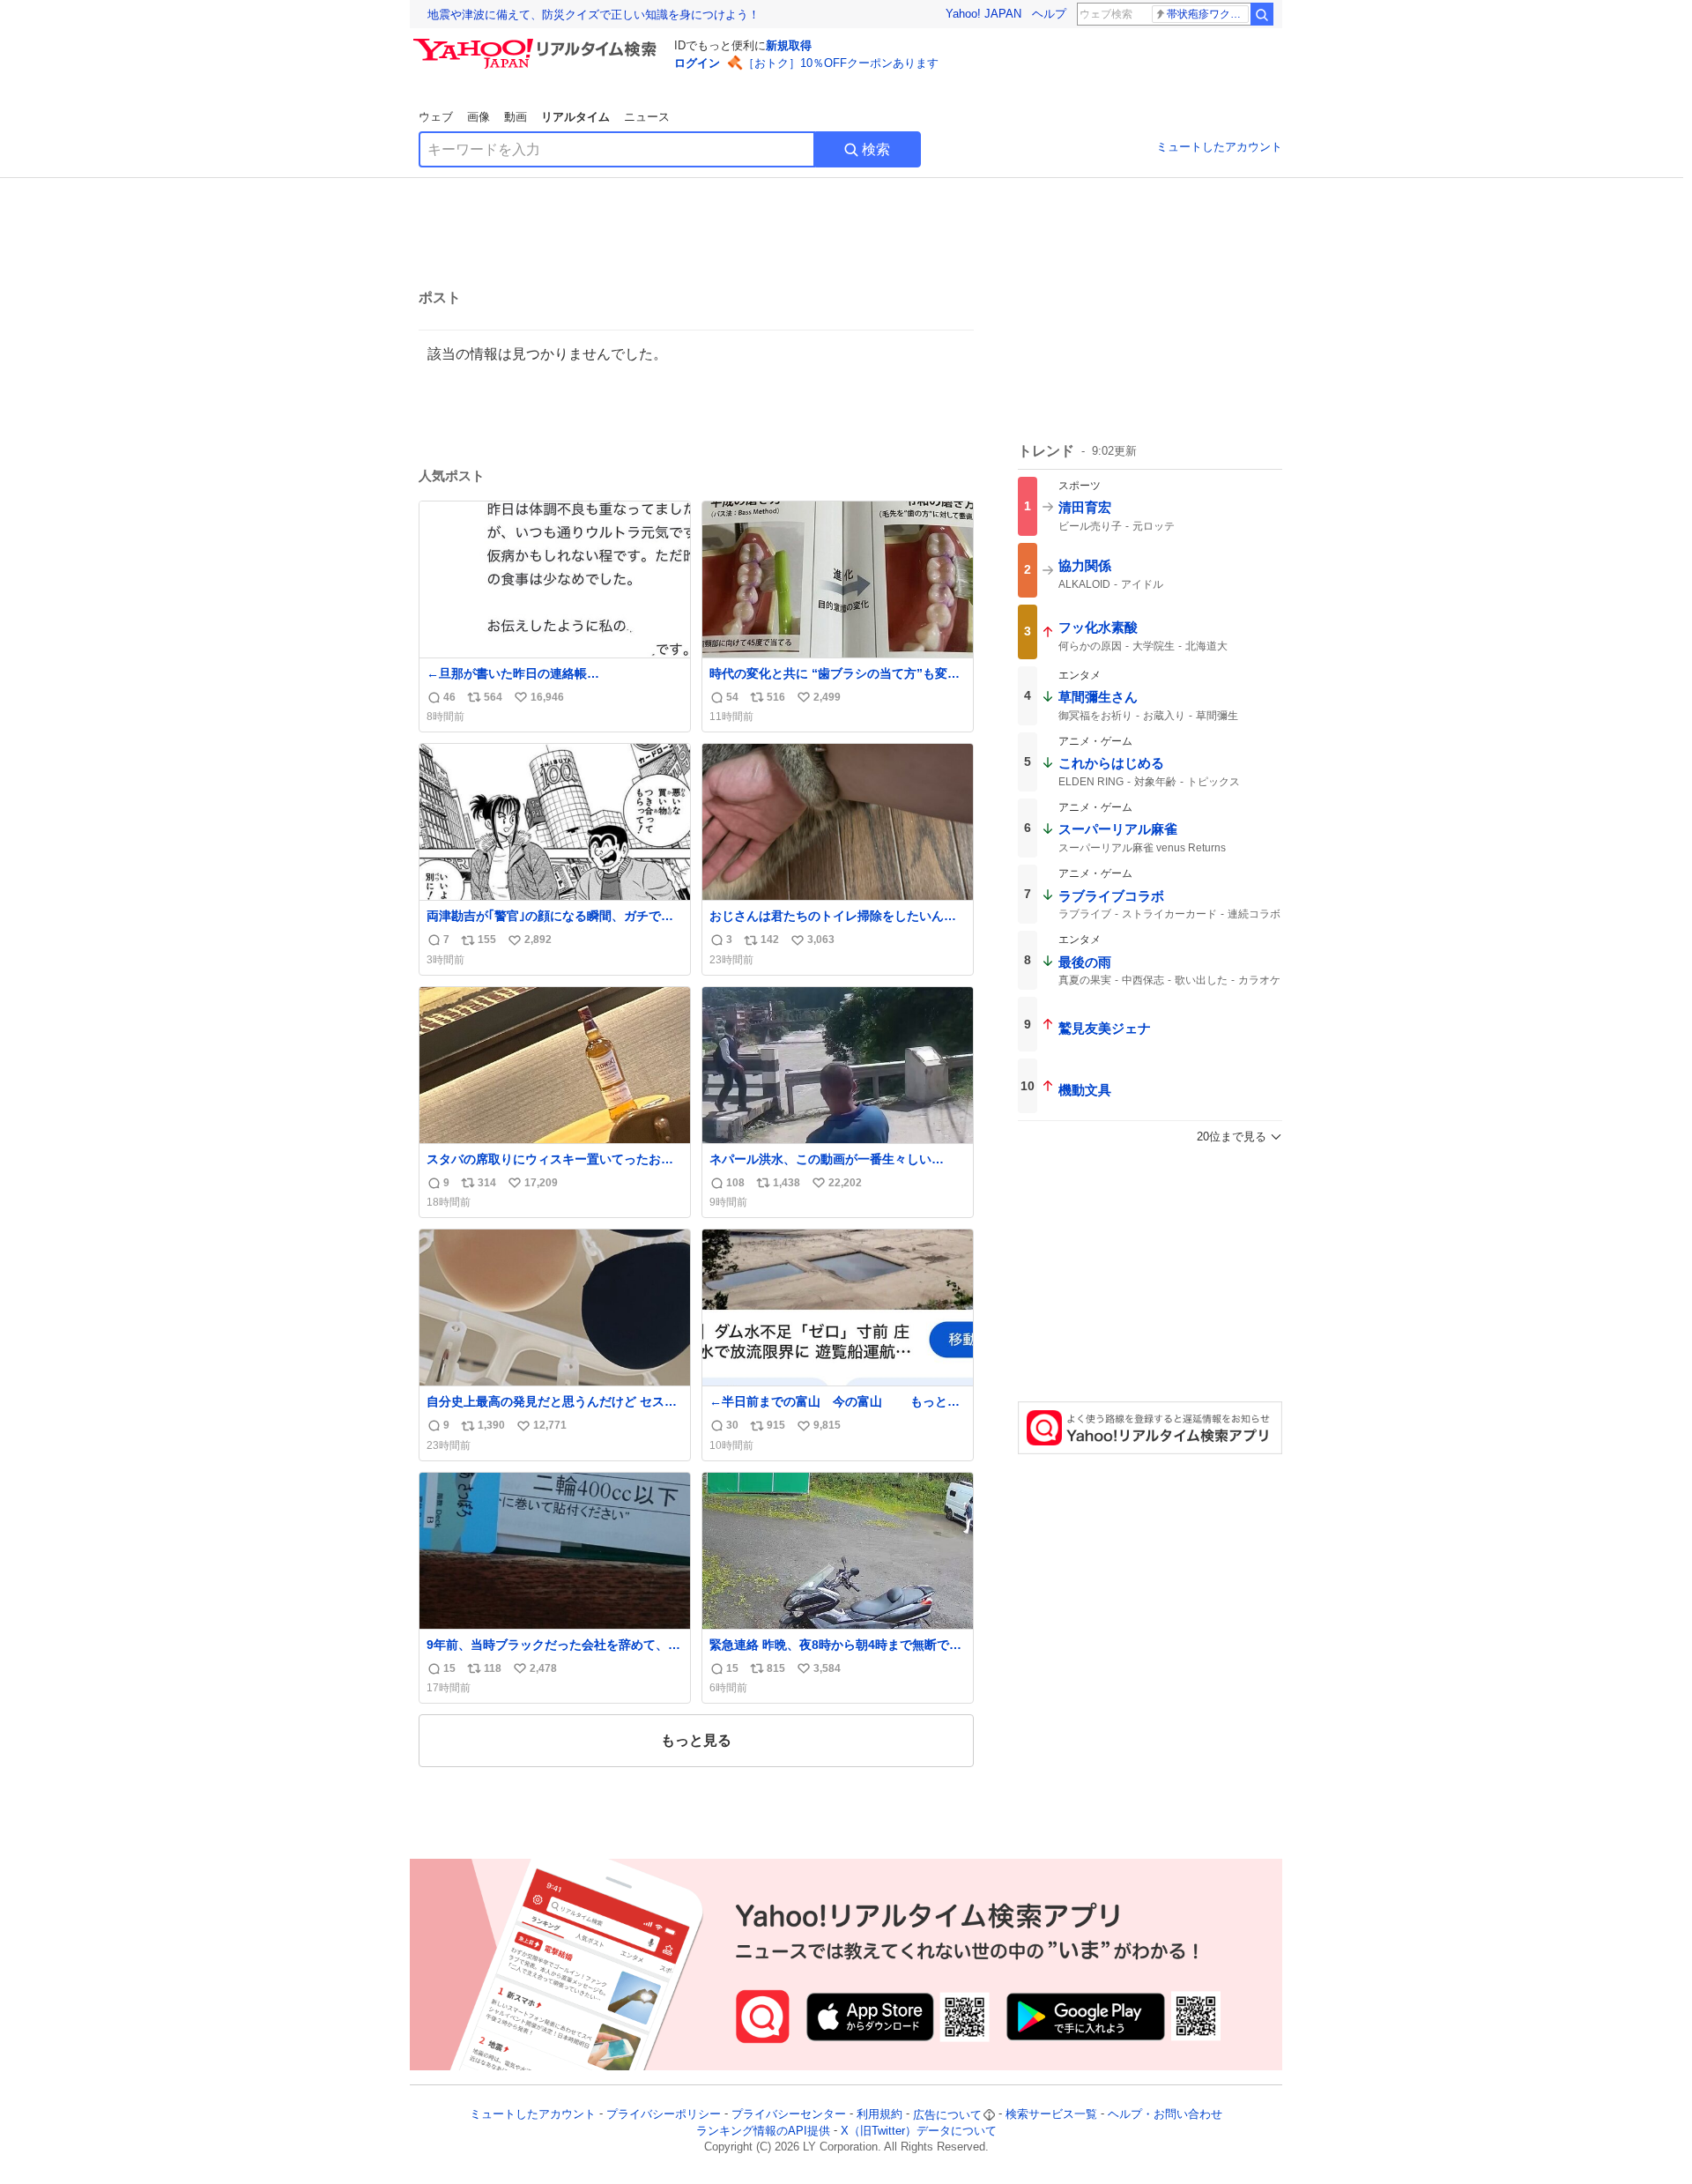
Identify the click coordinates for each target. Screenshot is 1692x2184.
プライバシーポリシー (664, 2115)
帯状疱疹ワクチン (1208, 14)
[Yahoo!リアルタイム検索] (538, 43)
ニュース (647, 117)
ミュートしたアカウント (1219, 147)
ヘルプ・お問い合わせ (1165, 2115)
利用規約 (879, 2115)
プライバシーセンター (789, 2115)
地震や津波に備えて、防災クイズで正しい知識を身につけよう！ (594, 15)
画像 (479, 117)
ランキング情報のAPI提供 (763, 2131)
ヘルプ (1049, 14)
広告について (947, 2115)
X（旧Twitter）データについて (919, 2131)
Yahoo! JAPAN (983, 14)
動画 (516, 117)
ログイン (697, 63)
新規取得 (789, 45)
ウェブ (436, 117)
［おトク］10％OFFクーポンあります (841, 63)
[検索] (1262, 14)
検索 (876, 149)
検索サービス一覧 (1051, 2115)
